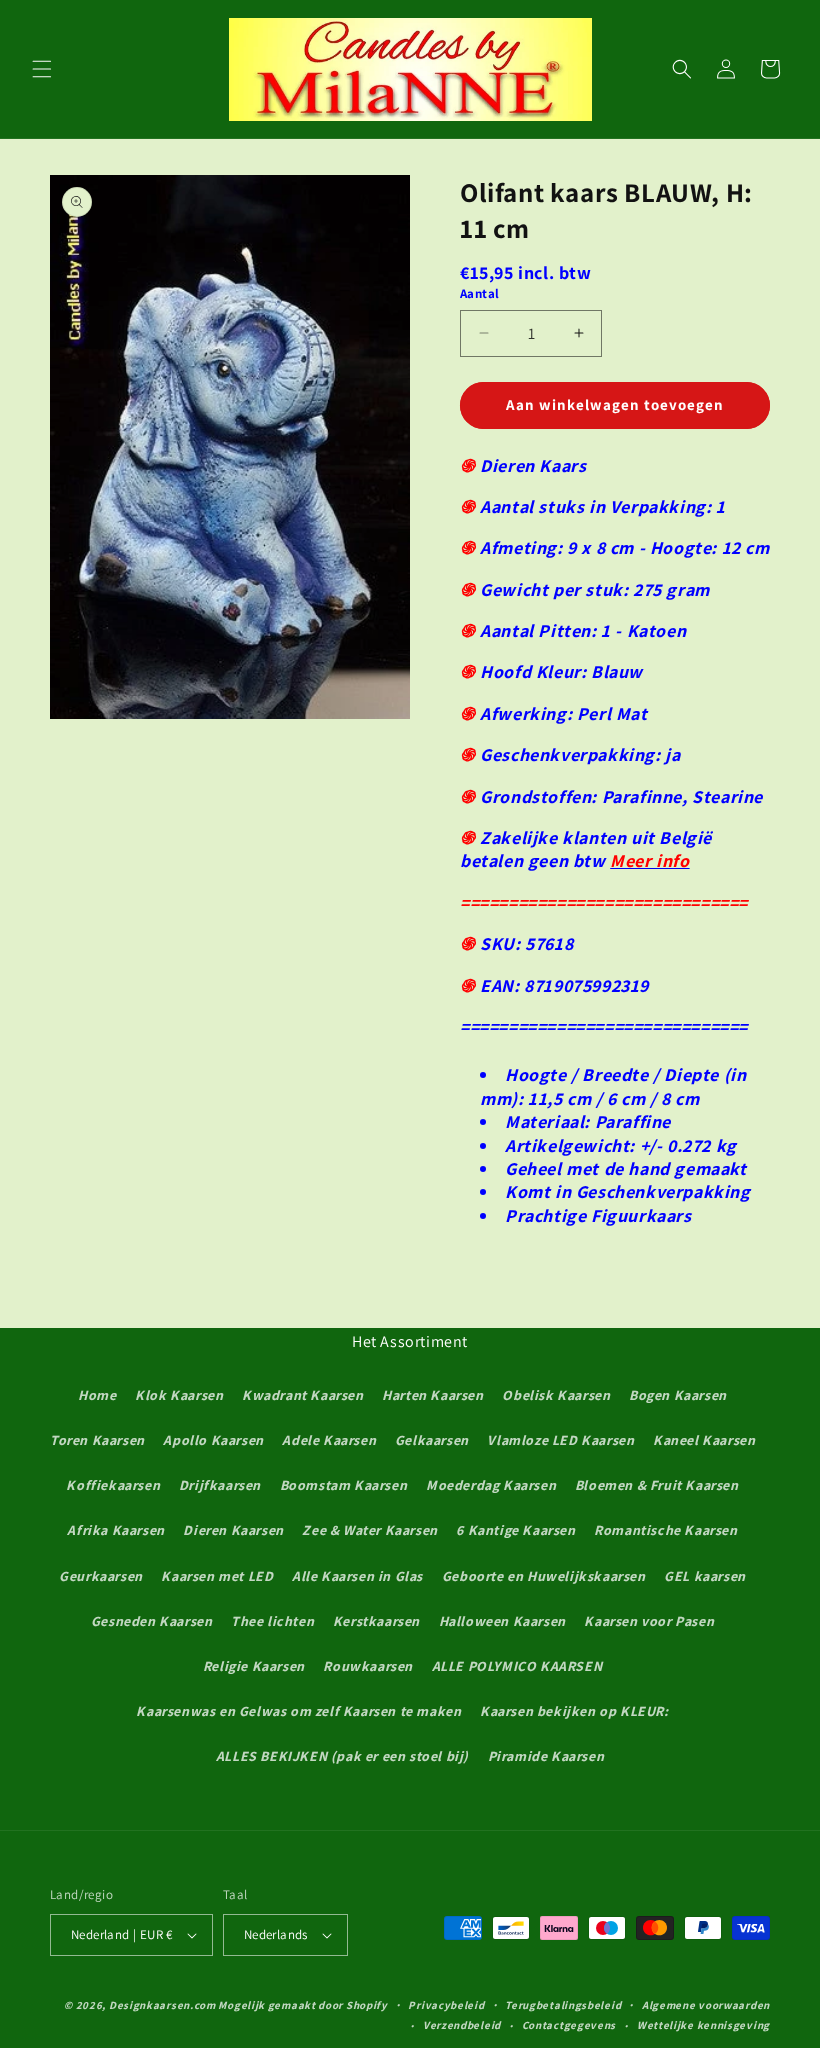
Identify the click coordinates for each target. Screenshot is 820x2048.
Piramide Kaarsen (546, 1756)
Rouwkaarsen (368, 1666)
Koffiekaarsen (113, 1485)
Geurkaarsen (101, 1576)
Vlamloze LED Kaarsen (560, 1440)
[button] (42, 69)
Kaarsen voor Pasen (649, 1621)
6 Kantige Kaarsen (515, 1530)
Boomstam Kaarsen (344, 1485)
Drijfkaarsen (220, 1485)
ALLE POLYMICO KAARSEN (517, 1666)
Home (97, 1395)
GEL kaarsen (705, 1576)
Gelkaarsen (432, 1440)
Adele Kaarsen (329, 1440)
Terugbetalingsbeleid (563, 2005)
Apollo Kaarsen (213, 1440)
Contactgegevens (569, 2025)
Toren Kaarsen (97, 1440)
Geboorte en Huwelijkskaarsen (544, 1576)
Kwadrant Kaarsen (303, 1395)
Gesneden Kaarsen (152, 1621)
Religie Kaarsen (254, 1666)
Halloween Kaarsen (502, 1621)
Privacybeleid (446, 2005)
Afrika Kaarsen (115, 1530)
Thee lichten (272, 1621)
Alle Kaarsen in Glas (357, 1576)
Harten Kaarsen (432, 1395)
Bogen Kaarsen (678, 1395)
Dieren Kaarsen (233, 1530)
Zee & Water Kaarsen (369, 1530)
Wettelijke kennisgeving (703, 2025)
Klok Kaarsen (179, 1395)
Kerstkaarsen (376, 1621)
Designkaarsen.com (162, 2005)
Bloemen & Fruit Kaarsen (657, 1485)
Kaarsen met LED (217, 1576)
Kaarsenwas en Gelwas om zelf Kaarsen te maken (298, 1711)
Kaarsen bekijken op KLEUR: (574, 1711)
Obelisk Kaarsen (556, 1395)
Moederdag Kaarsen (491, 1485)
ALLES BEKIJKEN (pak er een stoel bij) (342, 1756)
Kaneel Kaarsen (704, 1440)
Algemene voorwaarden (706, 2005)
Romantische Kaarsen (665, 1530)
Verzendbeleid (462, 2025)
